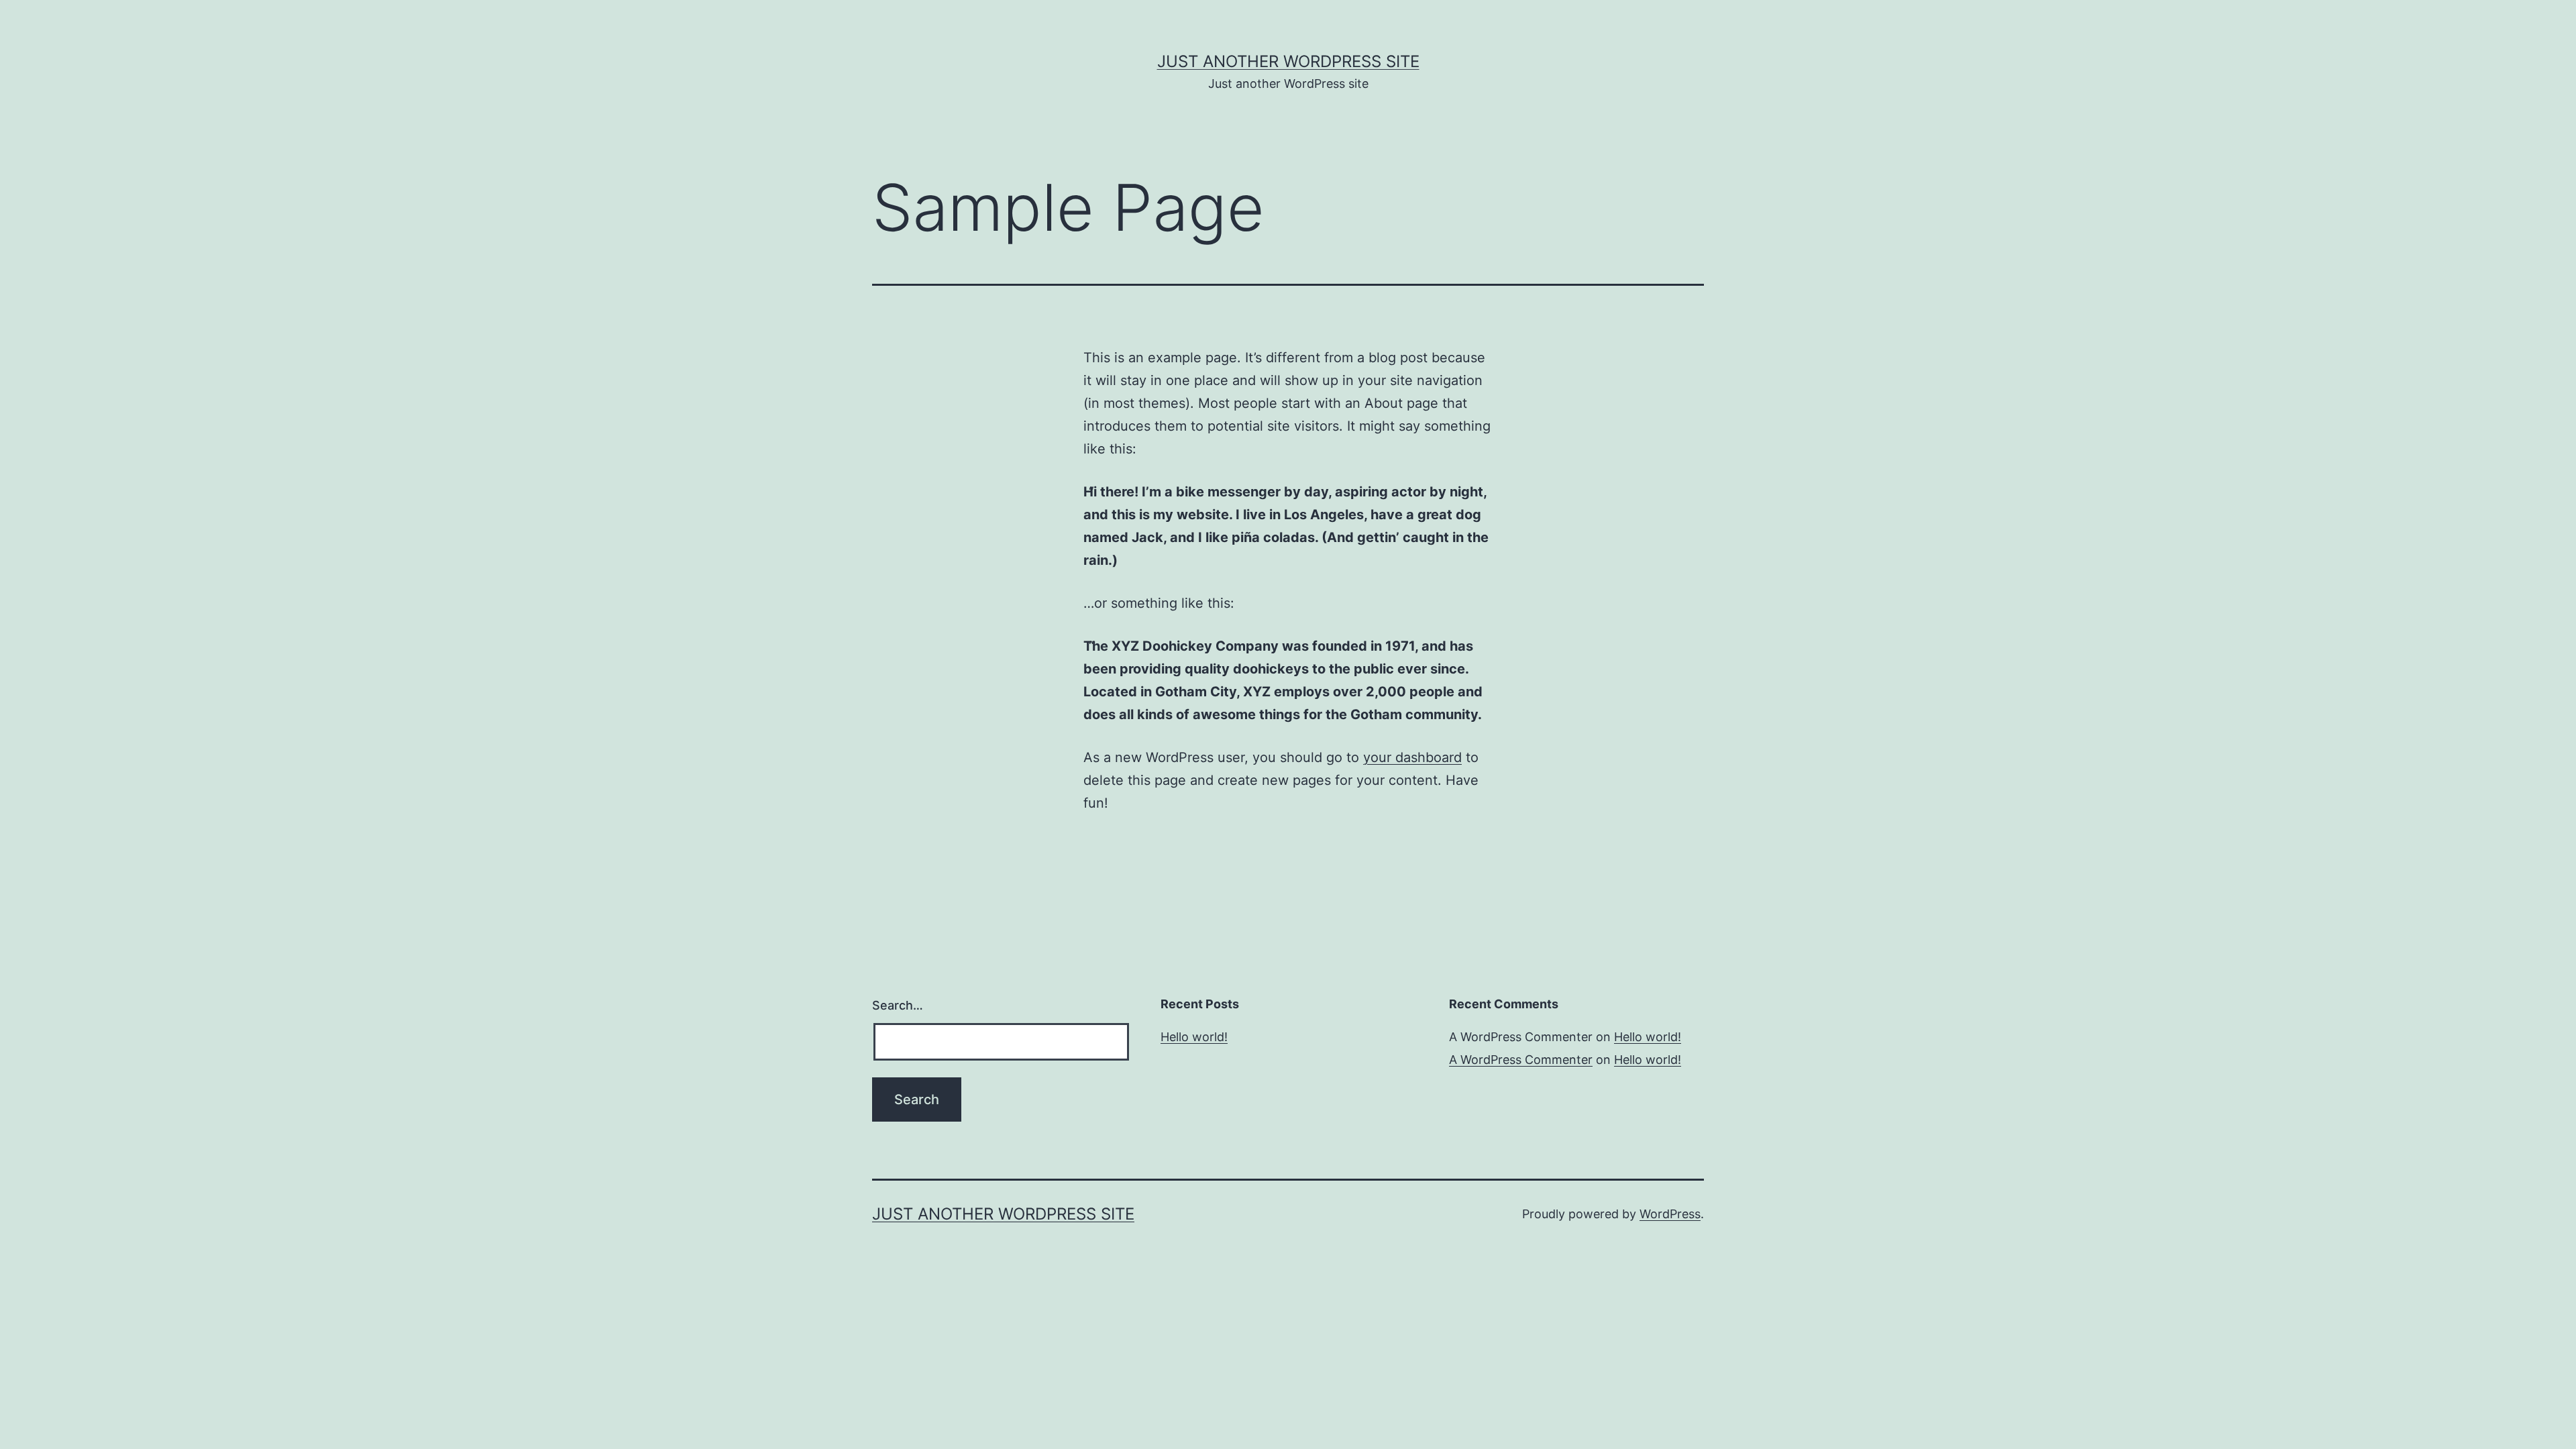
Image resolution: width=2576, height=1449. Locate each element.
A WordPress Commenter (1521, 1060)
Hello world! (1194, 1037)
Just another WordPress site (1288, 61)
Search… (898, 1005)
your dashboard (1412, 757)
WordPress (1670, 1214)
